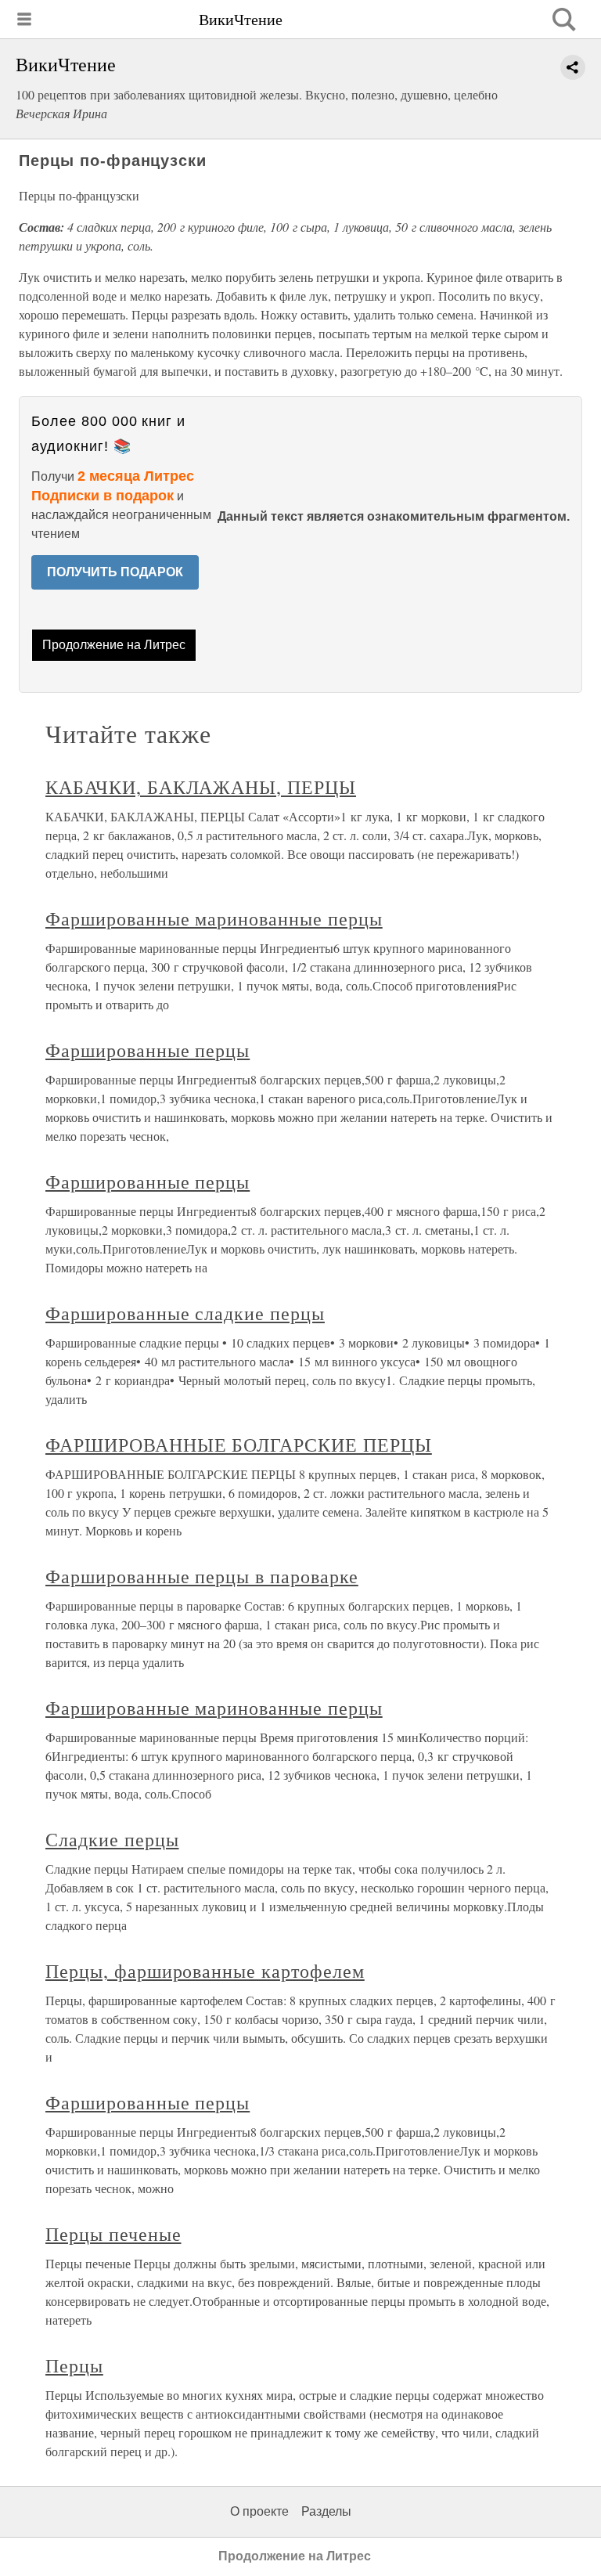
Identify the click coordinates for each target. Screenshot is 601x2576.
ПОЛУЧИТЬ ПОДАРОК (115, 572)
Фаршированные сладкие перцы (185, 1313)
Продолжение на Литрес (114, 645)
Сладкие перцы (112, 1839)
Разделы (326, 2511)
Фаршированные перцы (148, 1050)
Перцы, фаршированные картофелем (205, 1971)
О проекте (259, 2511)
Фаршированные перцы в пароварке (202, 1576)
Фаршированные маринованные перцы (214, 918)
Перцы (74, 2365)
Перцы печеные (113, 2234)
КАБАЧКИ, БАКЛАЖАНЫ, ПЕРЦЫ (201, 787)
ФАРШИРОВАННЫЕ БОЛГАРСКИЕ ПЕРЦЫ (239, 1445)
